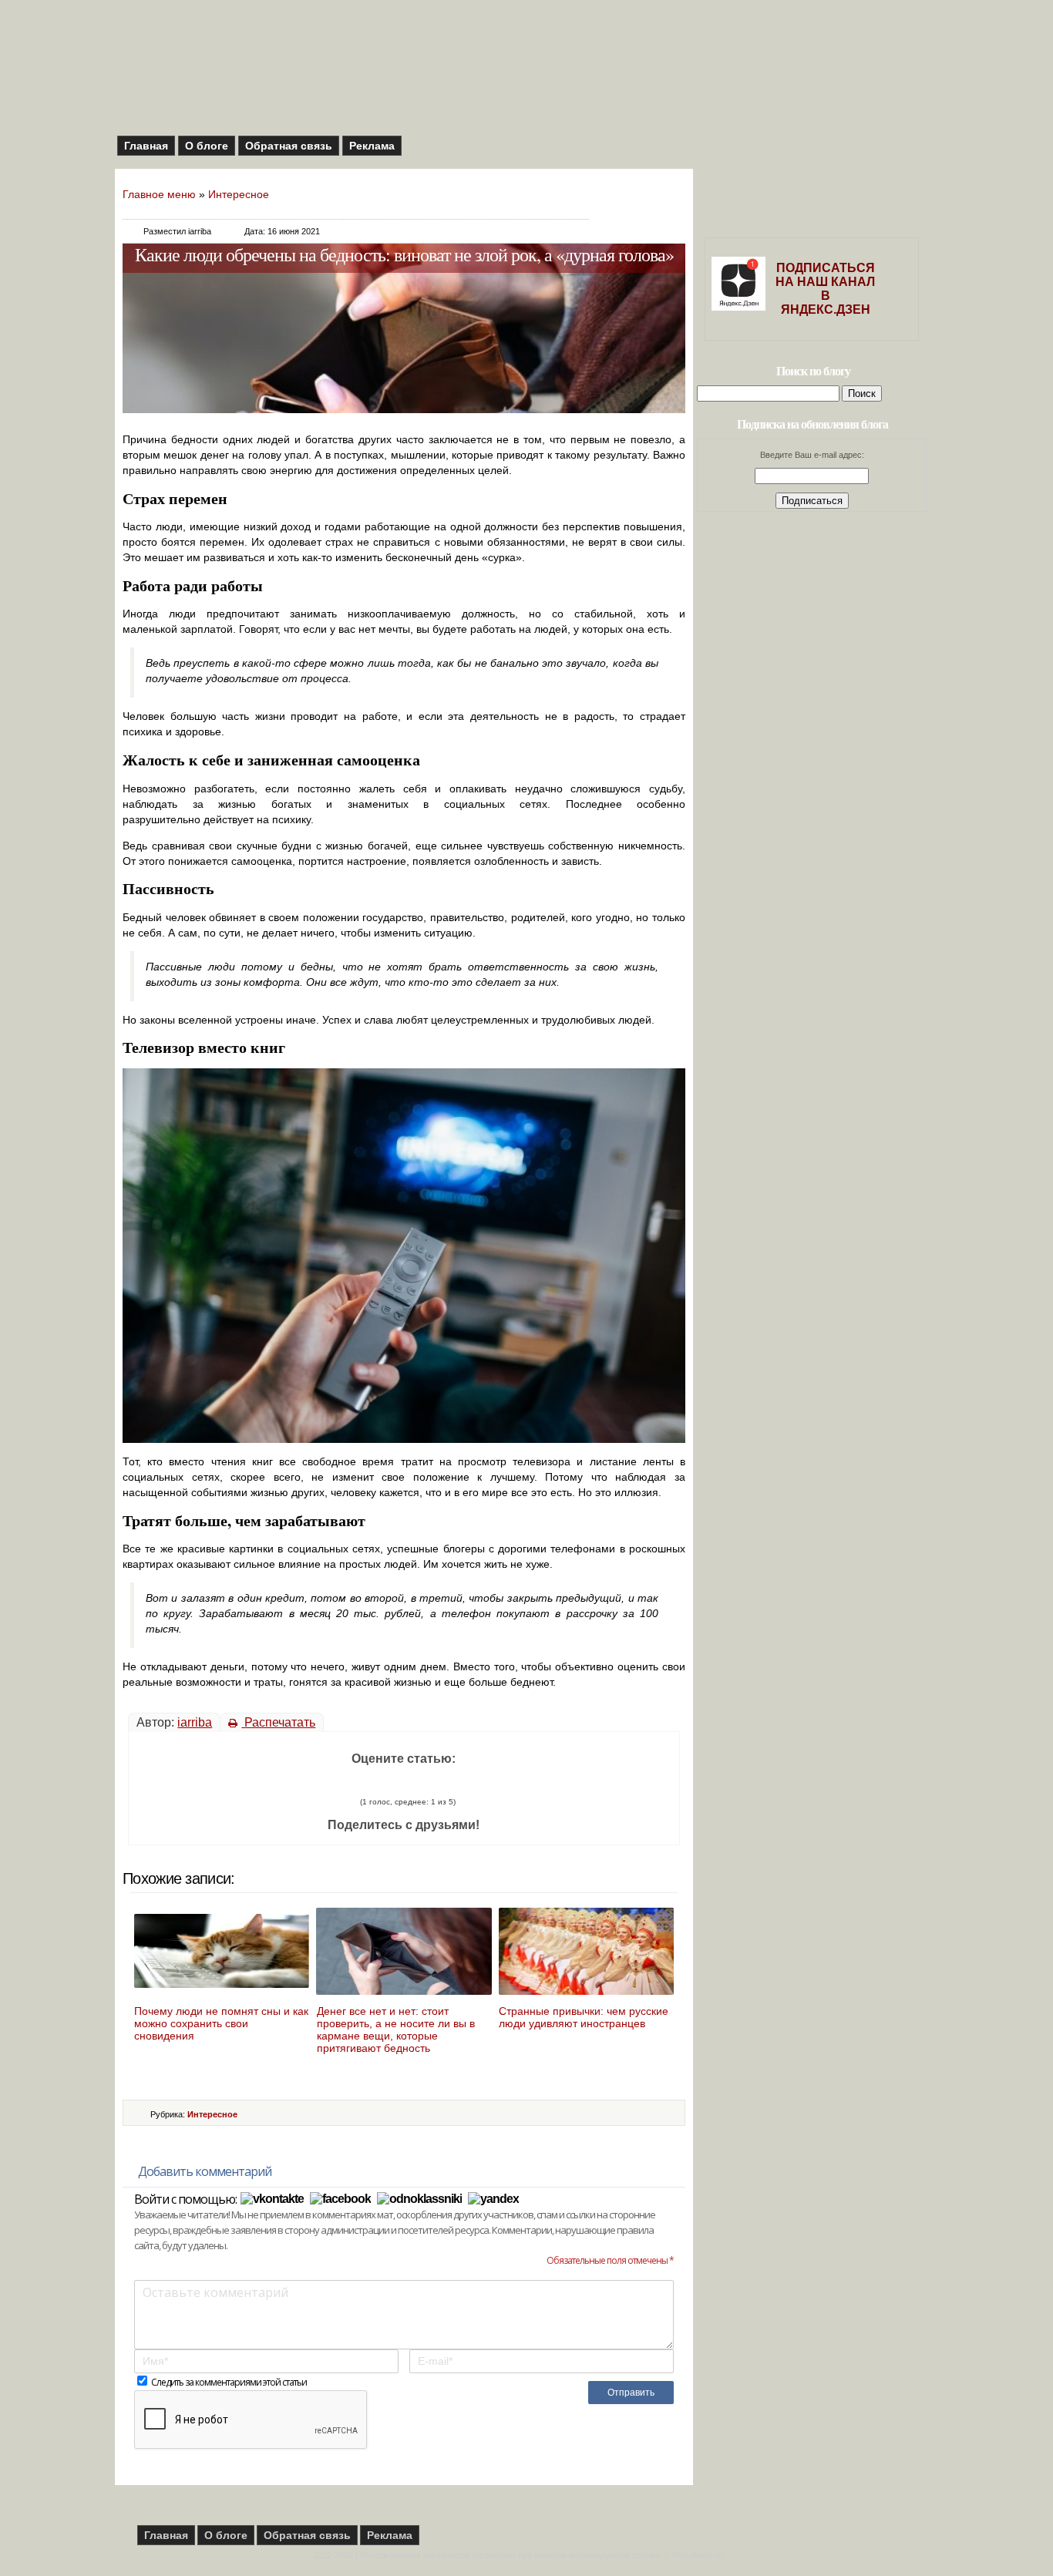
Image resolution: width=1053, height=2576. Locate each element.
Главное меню (159, 194)
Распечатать (278, 1722)
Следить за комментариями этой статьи (229, 2382)
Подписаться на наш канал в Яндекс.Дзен (825, 289)
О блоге (207, 146)
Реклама (372, 146)
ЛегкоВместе (697, 2555)
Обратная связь (289, 146)
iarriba (195, 1722)
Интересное (239, 194)
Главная (146, 146)
